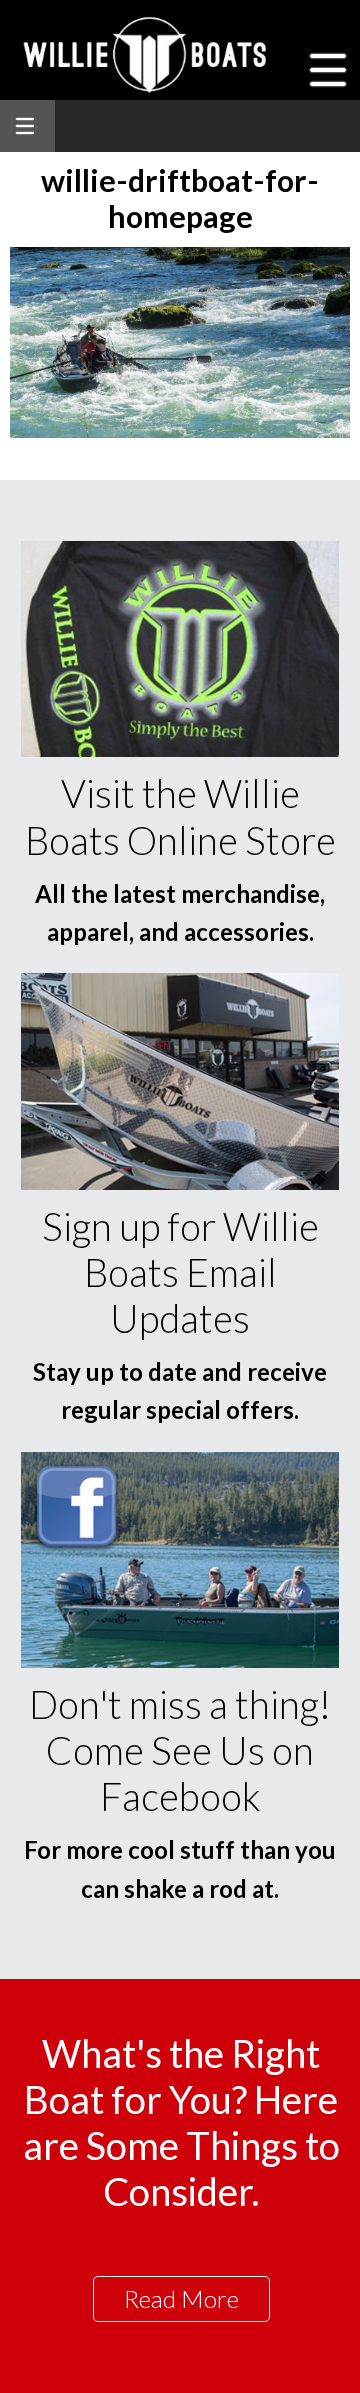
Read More (181, 2298)
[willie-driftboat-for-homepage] (180, 431)
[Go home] (147, 55)
